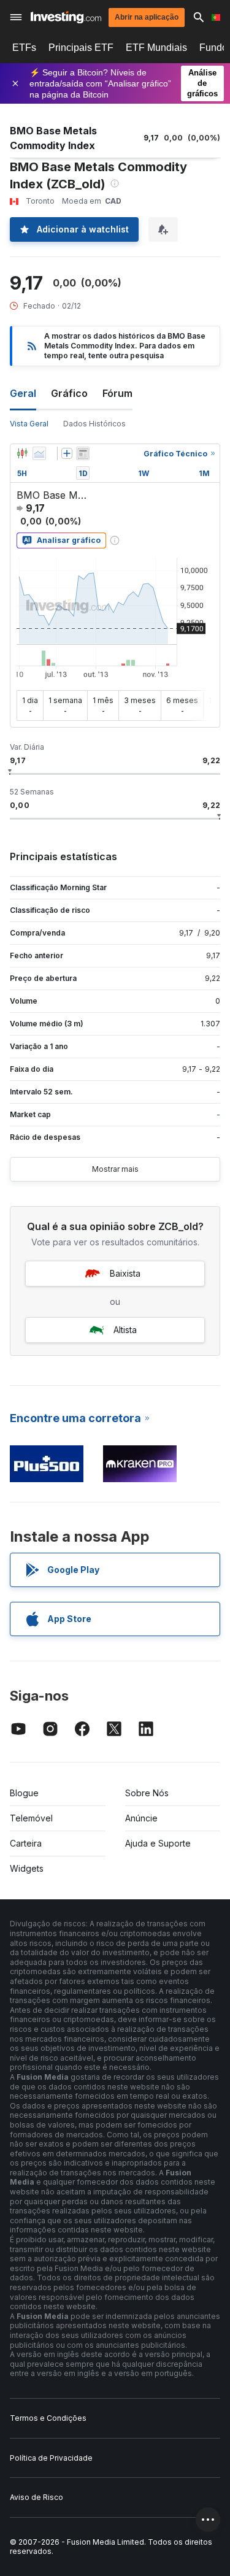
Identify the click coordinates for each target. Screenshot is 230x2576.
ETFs (24, 48)
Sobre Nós (147, 1793)
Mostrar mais (115, 1169)
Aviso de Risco (36, 2497)
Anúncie (141, 1818)
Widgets (27, 1868)
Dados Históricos (94, 424)
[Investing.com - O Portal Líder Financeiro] (66, 17)
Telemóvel (31, 1818)
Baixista (125, 1273)
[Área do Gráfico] (39, 453)
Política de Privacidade (51, 2458)
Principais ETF (81, 48)
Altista (125, 1330)
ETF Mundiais (156, 48)
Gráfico (69, 393)
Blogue (24, 1793)
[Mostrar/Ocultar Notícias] (83, 453)
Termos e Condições (48, 2418)
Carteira (26, 1843)
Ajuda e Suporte (158, 1843)
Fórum (117, 393)
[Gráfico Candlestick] (22, 453)
